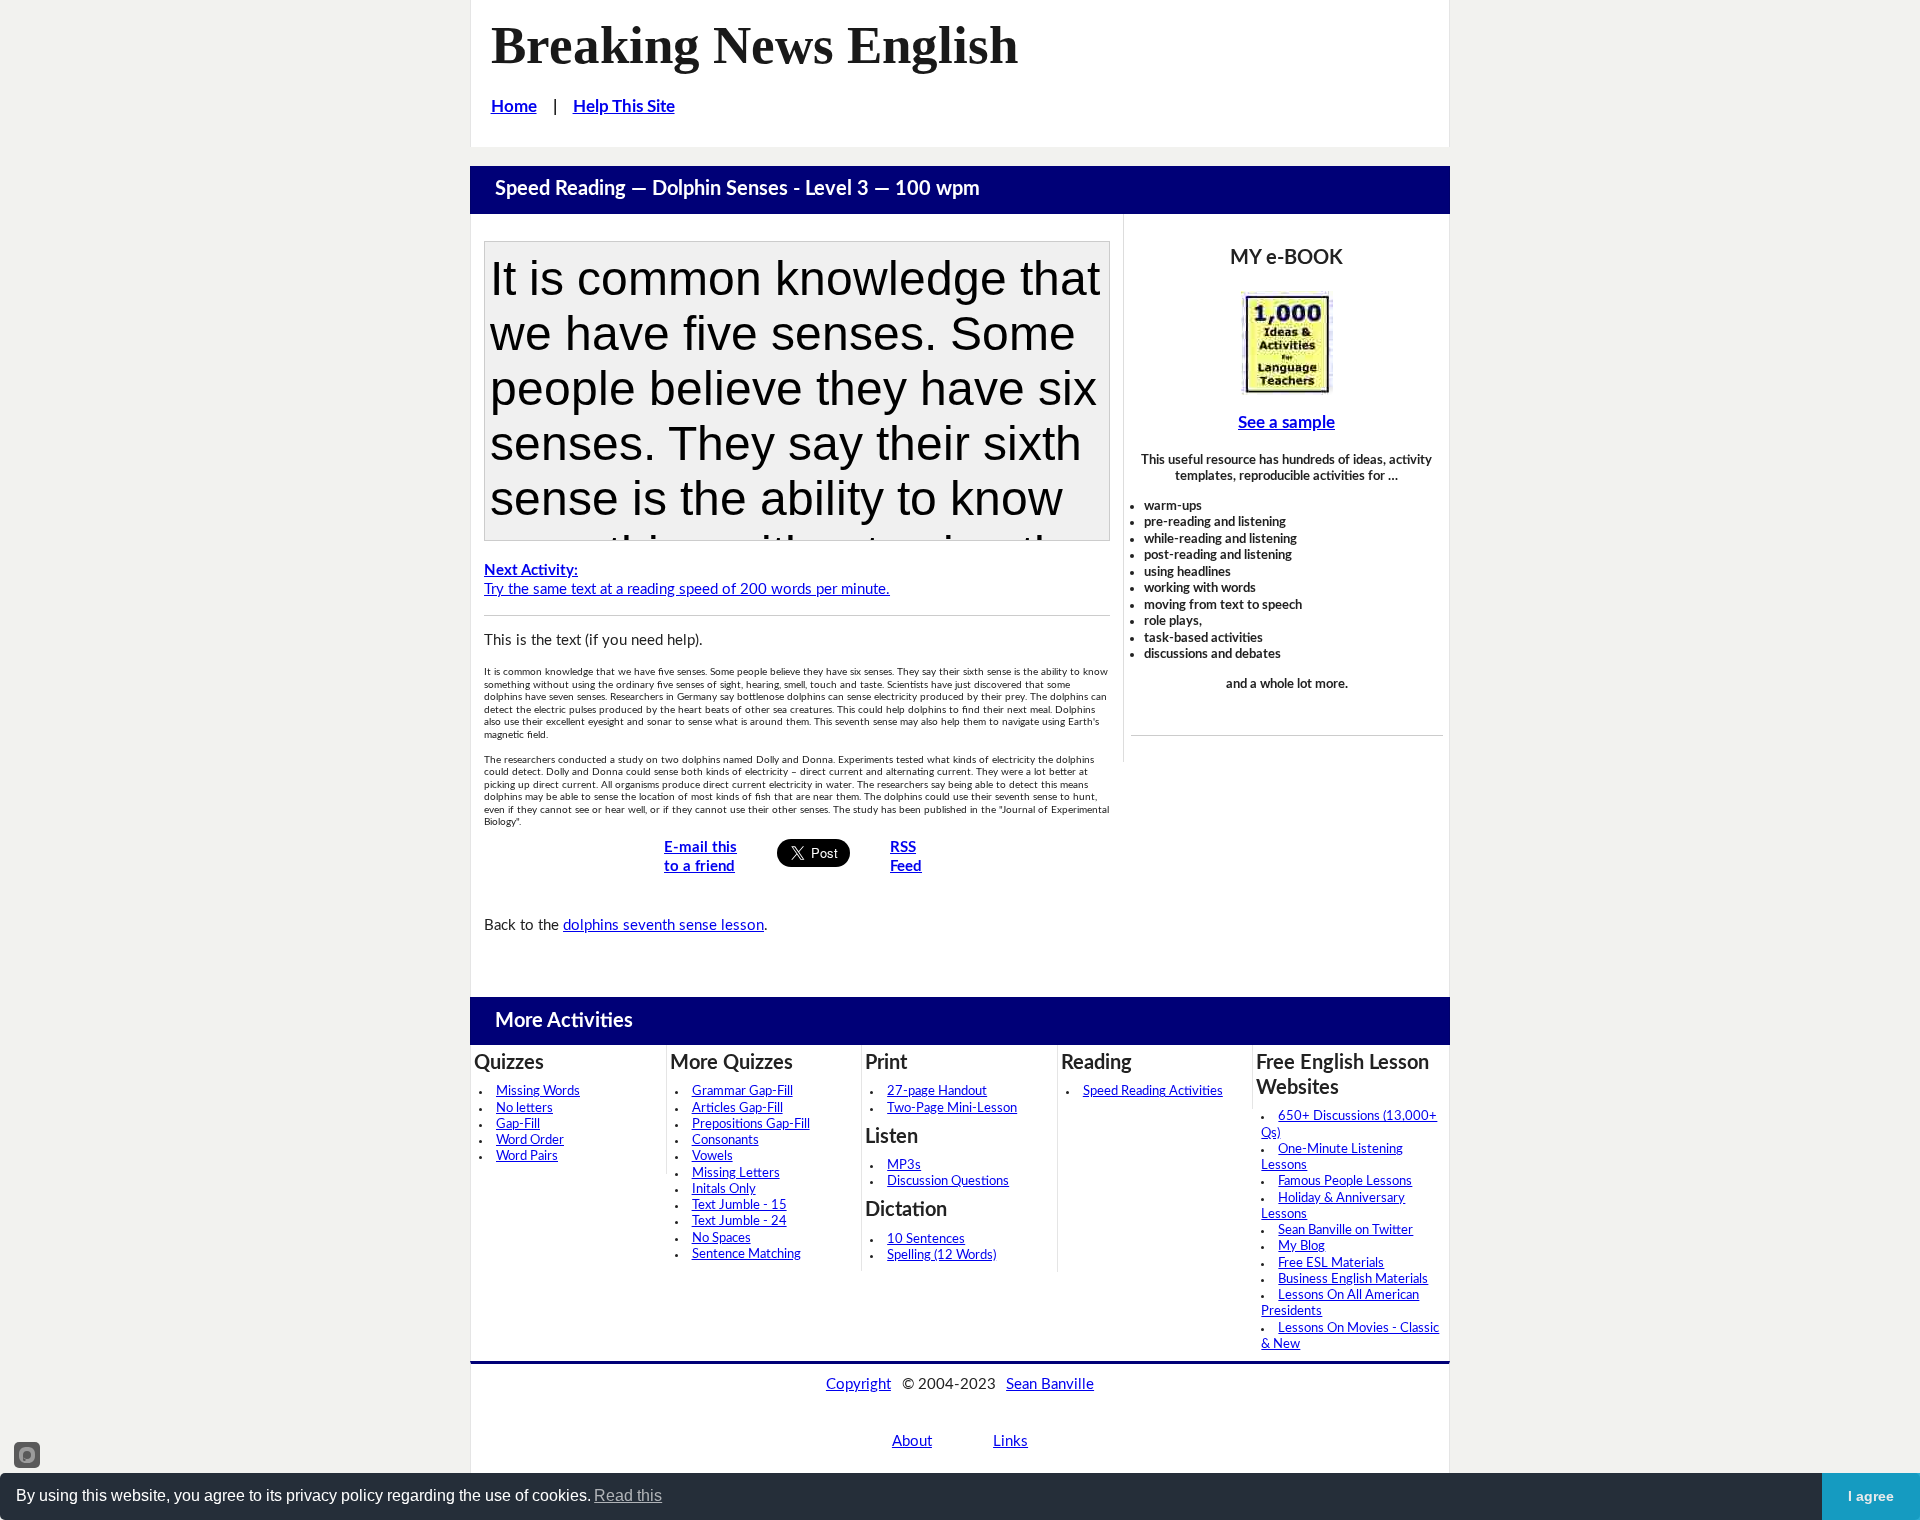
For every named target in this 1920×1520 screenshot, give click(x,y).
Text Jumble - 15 (739, 1205)
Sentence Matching (746, 1254)
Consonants (725, 1140)
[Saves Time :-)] (1287, 343)
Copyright (858, 1384)
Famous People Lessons (1345, 1181)
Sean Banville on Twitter (1345, 1230)
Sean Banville (1050, 1384)
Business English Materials (1353, 1279)
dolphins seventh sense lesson (663, 925)
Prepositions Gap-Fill (751, 1124)
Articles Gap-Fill (737, 1108)
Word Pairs (527, 1156)
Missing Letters (736, 1173)
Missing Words (538, 1091)
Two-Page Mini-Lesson (952, 1108)
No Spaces (721, 1238)
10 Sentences (926, 1239)
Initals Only (724, 1189)
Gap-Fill (518, 1124)
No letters (524, 1108)
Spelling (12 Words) (941, 1255)
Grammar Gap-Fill (742, 1091)
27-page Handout (937, 1091)
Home (514, 106)
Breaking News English (754, 45)
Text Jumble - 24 (739, 1221)
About (912, 1441)
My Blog (1301, 1246)
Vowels (712, 1156)
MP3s (904, 1165)
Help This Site (624, 106)
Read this (628, 1495)
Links (1010, 1441)
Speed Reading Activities (1153, 1091)
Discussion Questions (948, 1181)
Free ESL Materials (1331, 1263)
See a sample (1286, 422)
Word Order (530, 1140)
